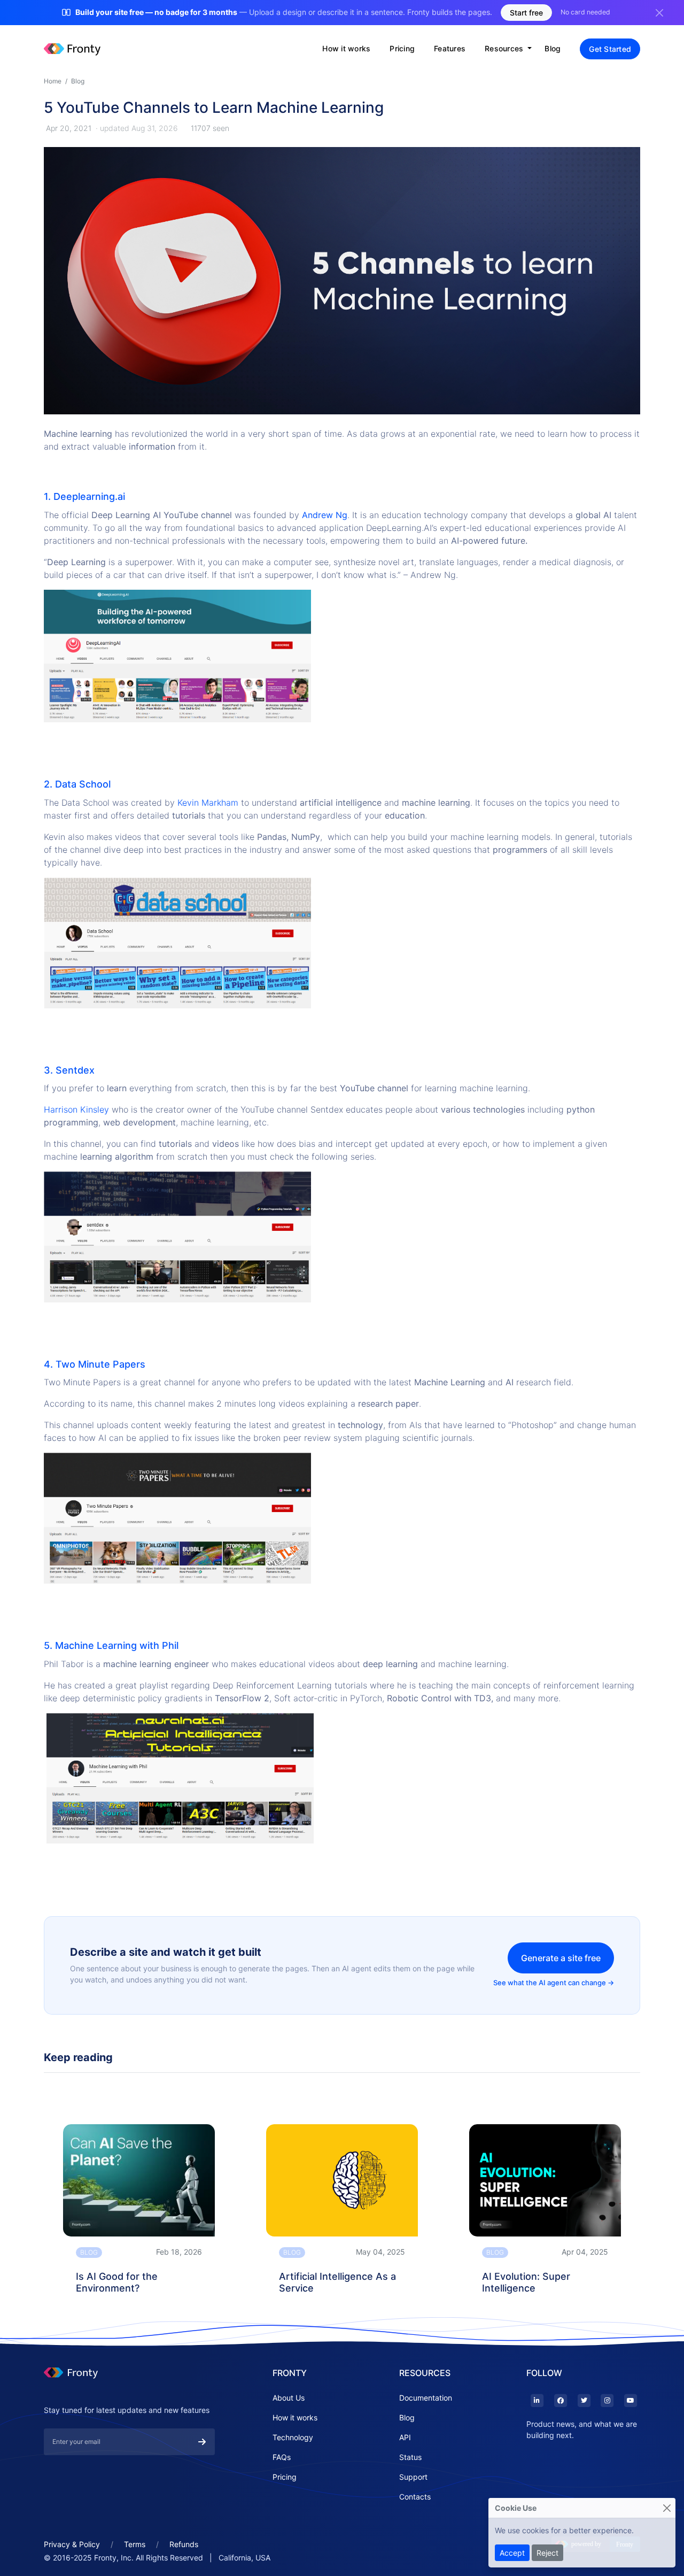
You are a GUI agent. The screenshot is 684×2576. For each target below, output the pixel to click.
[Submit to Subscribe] (202, 2442)
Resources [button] (505, 48)
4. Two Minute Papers (95, 1364)
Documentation (426, 2398)
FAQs (282, 2457)
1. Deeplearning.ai (84, 496)
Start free (526, 13)
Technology (293, 2437)
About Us (289, 2398)
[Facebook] (560, 2401)
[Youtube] (630, 2401)
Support (413, 2477)
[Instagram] (607, 2401)
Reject (547, 2553)
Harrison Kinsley (76, 1109)
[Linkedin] (537, 2401)
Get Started (610, 49)
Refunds (184, 2544)
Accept (512, 2553)
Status (410, 2457)
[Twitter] (583, 2401)
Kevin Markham (208, 803)
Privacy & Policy (72, 2544)
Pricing (402, 48)
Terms (135, 2544)
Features (450, 48)
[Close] (667, 2508)
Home (53, 81)
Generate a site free (561, 1958)
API (405, 2437)
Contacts (415, 2497)
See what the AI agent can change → (554, 1983)
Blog (553, 48)
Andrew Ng (325, 515)
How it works (346, 48)
